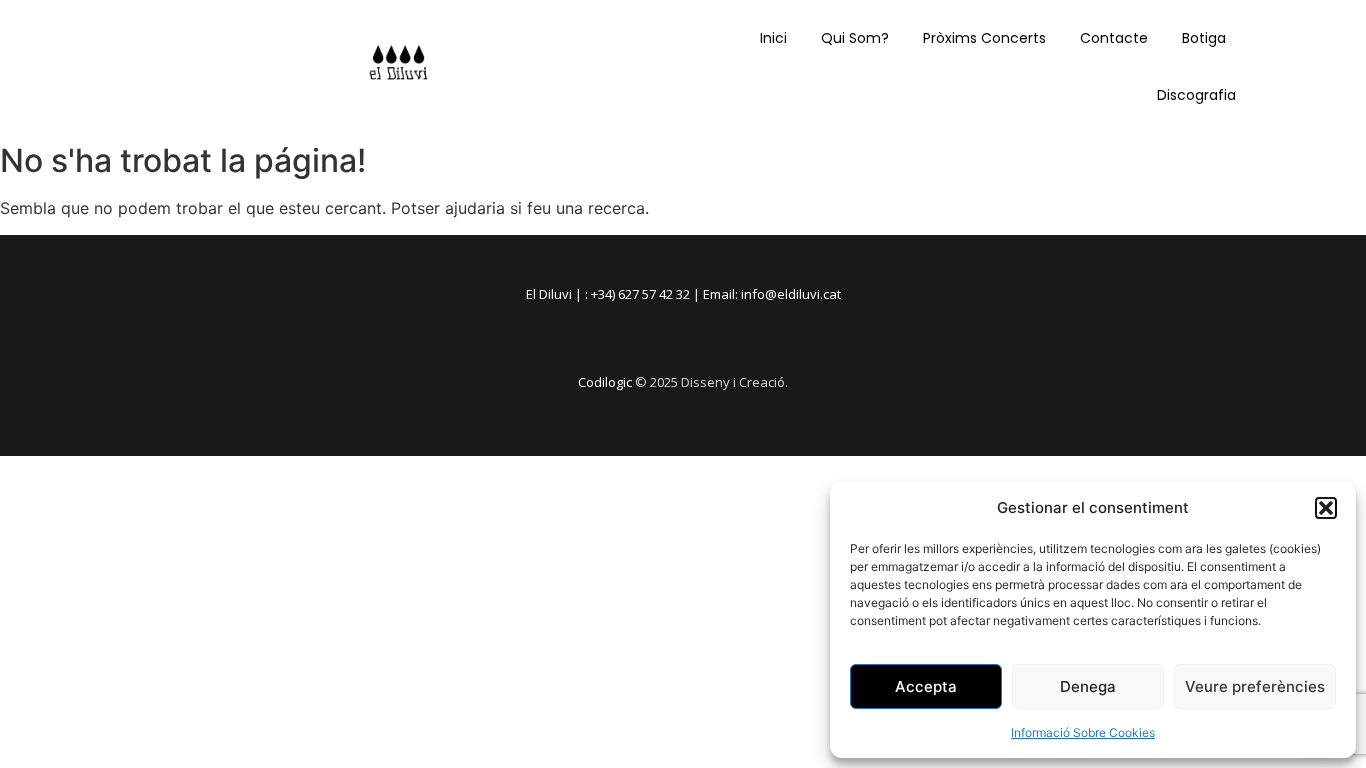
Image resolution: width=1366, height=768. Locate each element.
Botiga (1204, 38)
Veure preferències (1255, 686)
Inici (773, 38)
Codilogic (605, 382)
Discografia (1196, 95)
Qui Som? (855, 38)
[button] (1326, 508)
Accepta (926, 686)
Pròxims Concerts (984, 38)
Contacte (1114, 38)
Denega (1088, 686)
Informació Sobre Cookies (1083, 732)
